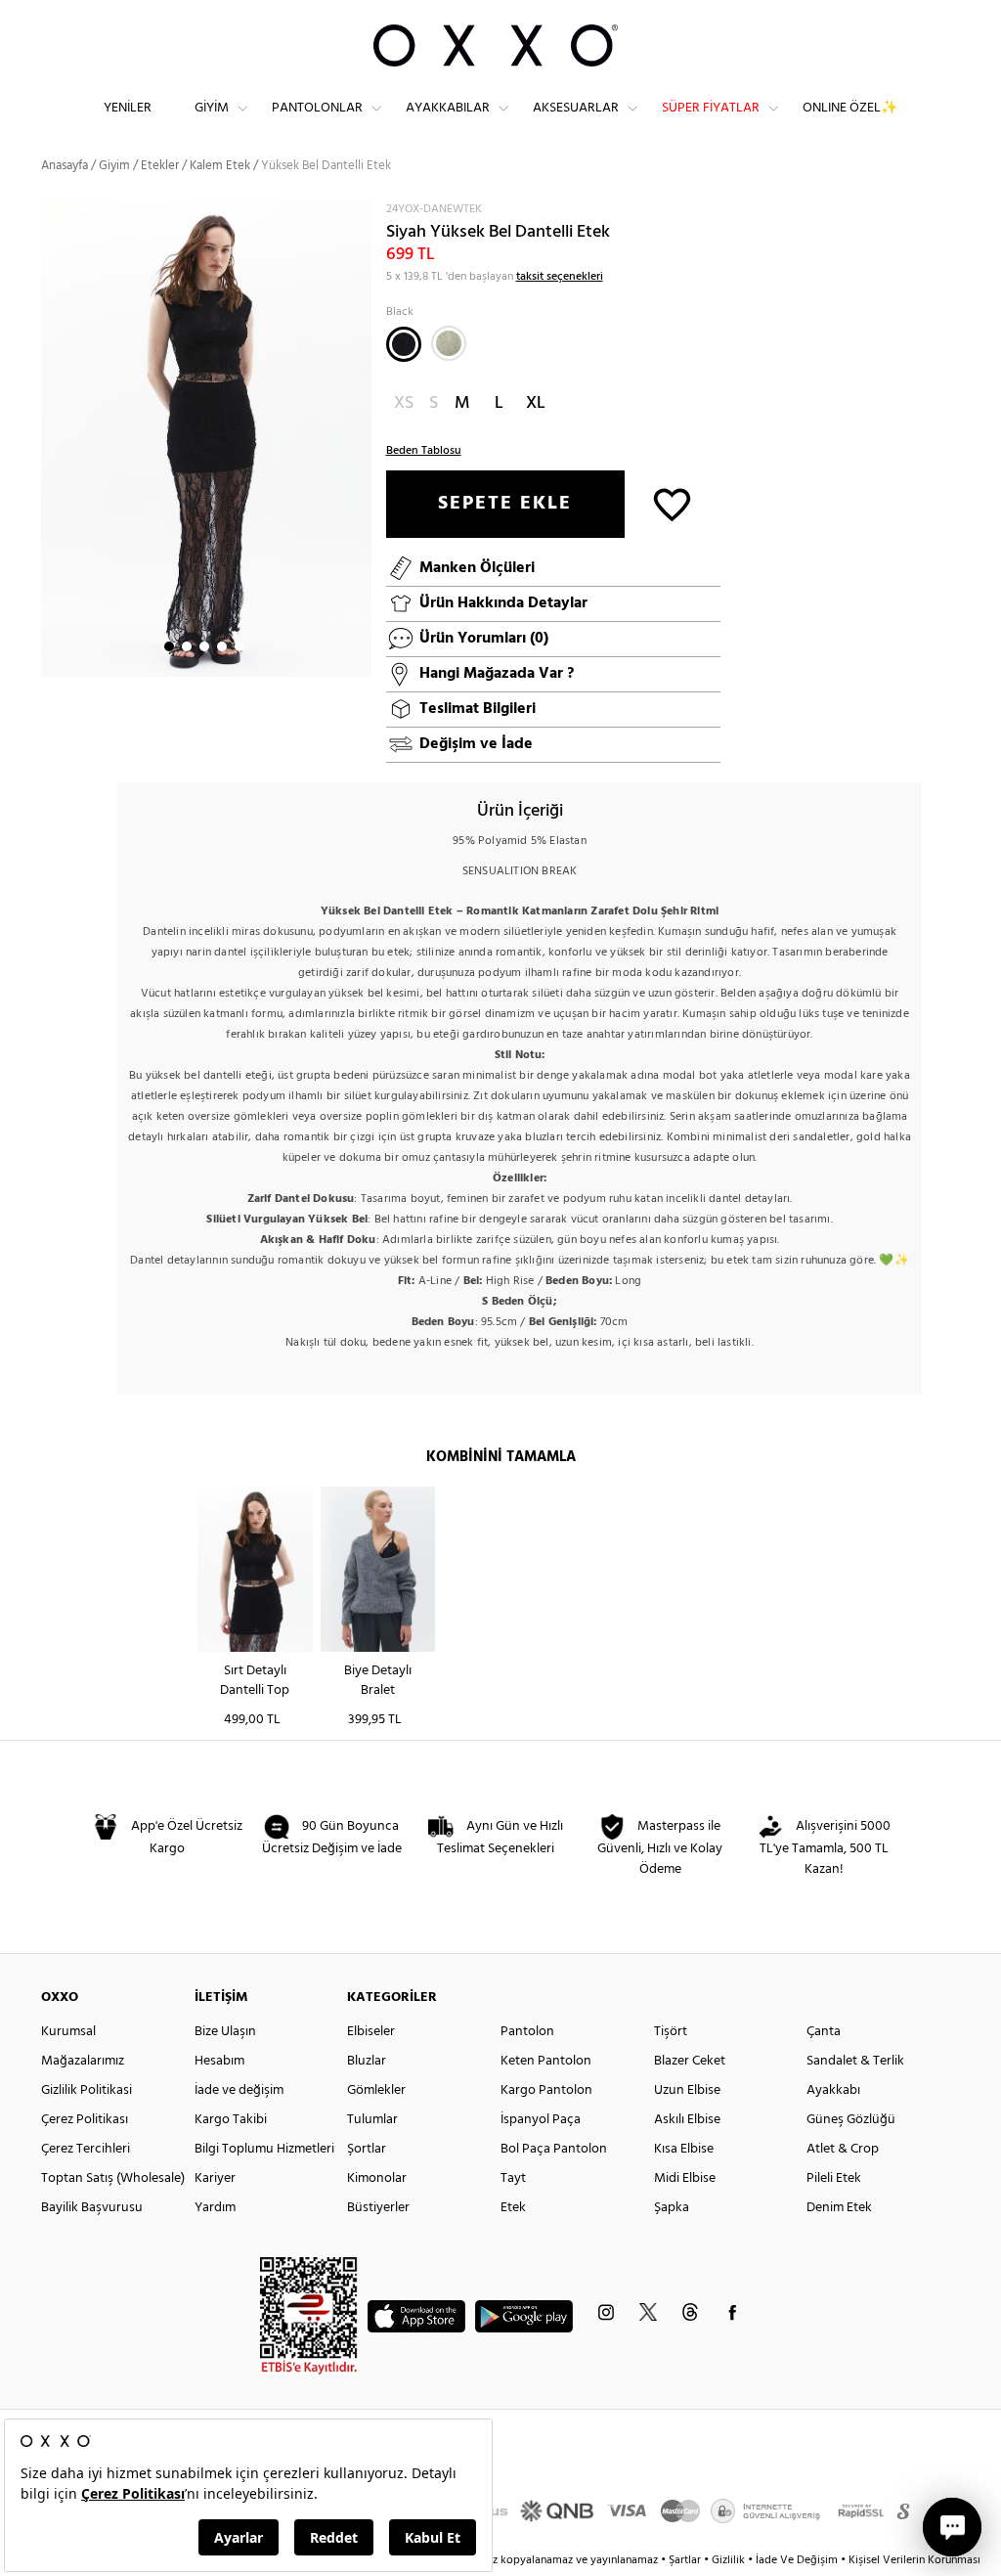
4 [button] (222, 646)
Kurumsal (68, 2032)
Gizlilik (730, 2560)
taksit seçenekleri (560, 277)
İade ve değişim (239, 2090)
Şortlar (367, 2149)
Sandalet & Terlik (855, 2061)
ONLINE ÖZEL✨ (850, 108)
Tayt (513, 2178)
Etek (513, 2208)
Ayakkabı (833, 2090)
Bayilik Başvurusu (92, 2208)
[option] (206, 439)
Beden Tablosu (424, 451)
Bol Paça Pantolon (554, 2149)
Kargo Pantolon (546, 2090)
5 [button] (239, 646)
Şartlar (686, 2560)
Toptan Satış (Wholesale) (113, 2178)
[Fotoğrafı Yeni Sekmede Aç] (359, 213)
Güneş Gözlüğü (851, 2120)
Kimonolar (377, 2178)
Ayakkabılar (448, 108)
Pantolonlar (317, 108)
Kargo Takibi (231, 2120)
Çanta (824, 2032)
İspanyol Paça (541, 2120)
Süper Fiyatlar (711, 108)
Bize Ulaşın (225, 2032)
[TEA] (449, 343)
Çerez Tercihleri (86, 2149)
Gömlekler (376, 2090)
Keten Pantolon (546, 2061)
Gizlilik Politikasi (87, 2090)
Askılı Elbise (687, 2120)
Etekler (160, 166)
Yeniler (128, 108)
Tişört (671, 2032)
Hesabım (219, 2061)
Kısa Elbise (684, 2149)
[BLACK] (404, 344)
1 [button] (169, 646)
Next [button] (51, 438)
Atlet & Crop (843, 2149)
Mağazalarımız (83, 2061)
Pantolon (527, 2032)
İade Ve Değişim (797, 2560)
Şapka (672, 2208)
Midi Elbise (685, 2178)
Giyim (212, 108)
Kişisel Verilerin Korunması (914, 2560)
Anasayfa (65, 166)
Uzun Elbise (687, 2090)
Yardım (215, 2208)
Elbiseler (371, 2032)
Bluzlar (367, 2061)
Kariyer (215, 2178)
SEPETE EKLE (505, 504)
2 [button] (187, 646)
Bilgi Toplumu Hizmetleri (264, 2149)
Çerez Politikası (85, 2120)
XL (536, 403)
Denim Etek (839, 2208)
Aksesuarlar (576, 108)
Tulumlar (372, 2120)
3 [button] (204, 646)
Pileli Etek (834, 2178)
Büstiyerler (378, 2208)
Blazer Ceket (690, 2061)
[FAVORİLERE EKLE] (672, 503)
